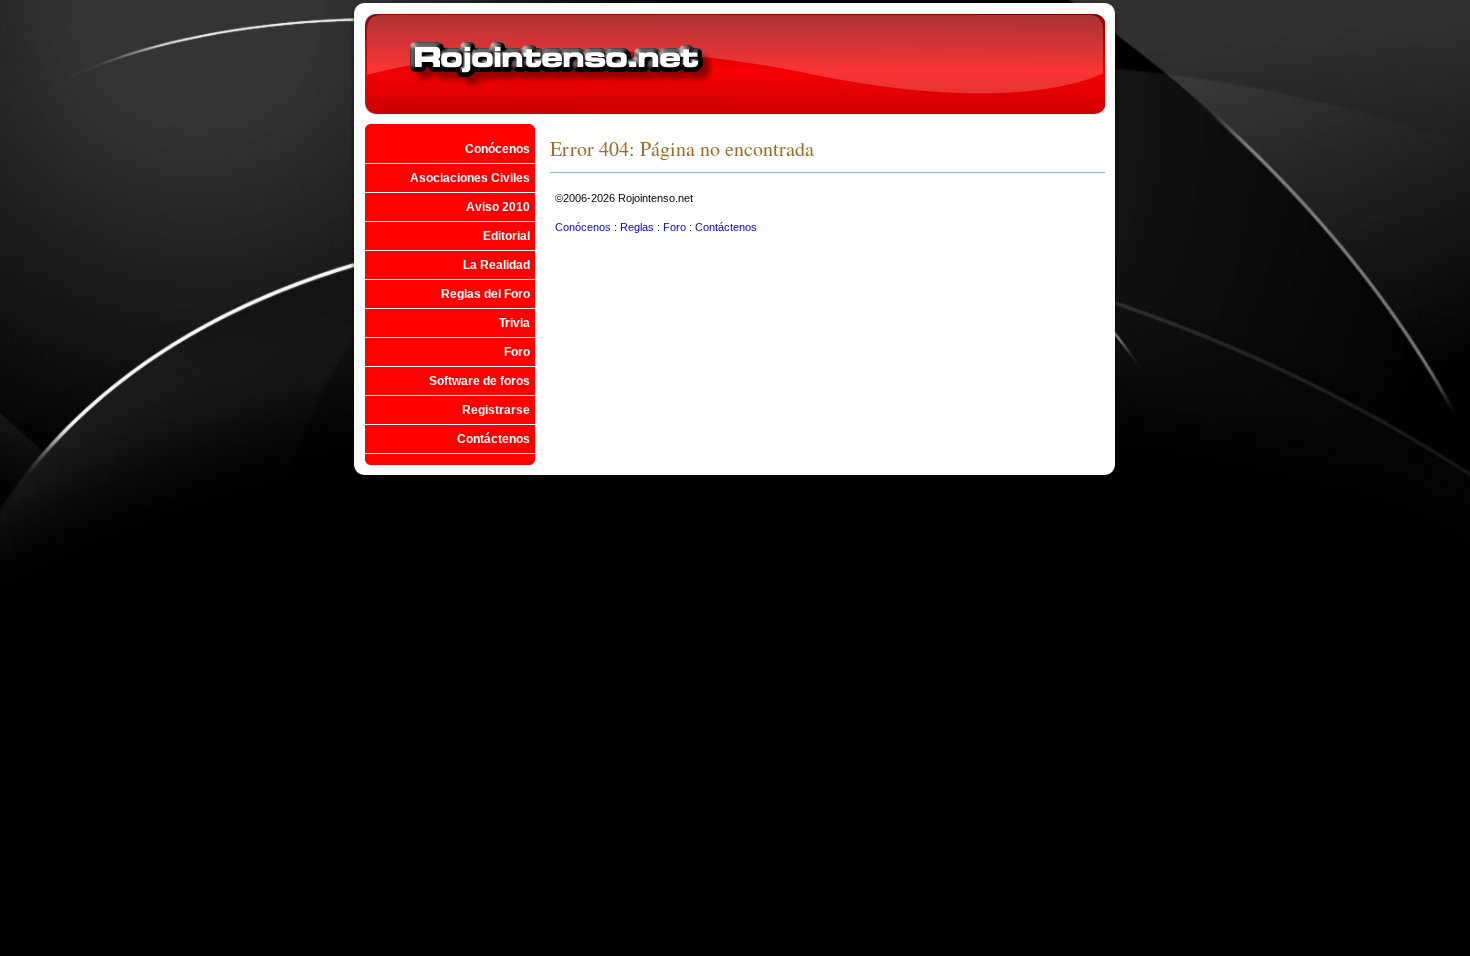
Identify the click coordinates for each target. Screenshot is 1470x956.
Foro (517, 352)
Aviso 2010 (498, 207)
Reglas (638, 227)
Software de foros (479, 381)
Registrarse (496, 410)
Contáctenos (493, 439)
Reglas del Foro (485, 294)
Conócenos (497, 149)
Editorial (506, 236)
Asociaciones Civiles (470, 178)
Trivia (514, 323)
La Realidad (496, 265)
